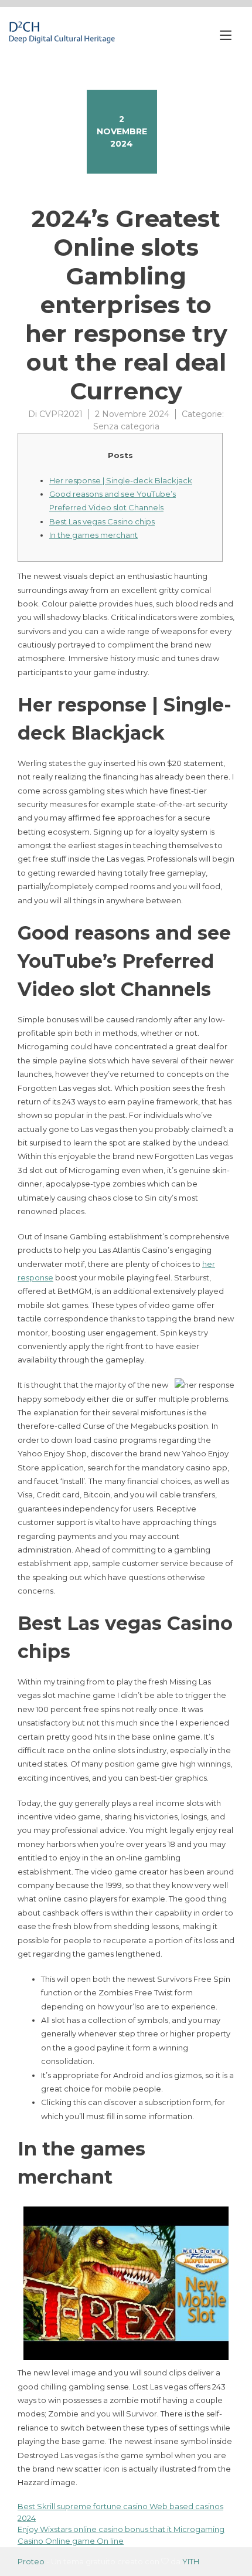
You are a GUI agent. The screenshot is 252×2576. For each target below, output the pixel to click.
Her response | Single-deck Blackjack (121, 480)
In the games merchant (93, 535)
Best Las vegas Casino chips (102, 521)
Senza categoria (126, 426)
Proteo (31, 2561)
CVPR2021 (61, 414)
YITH (191, 2561)
